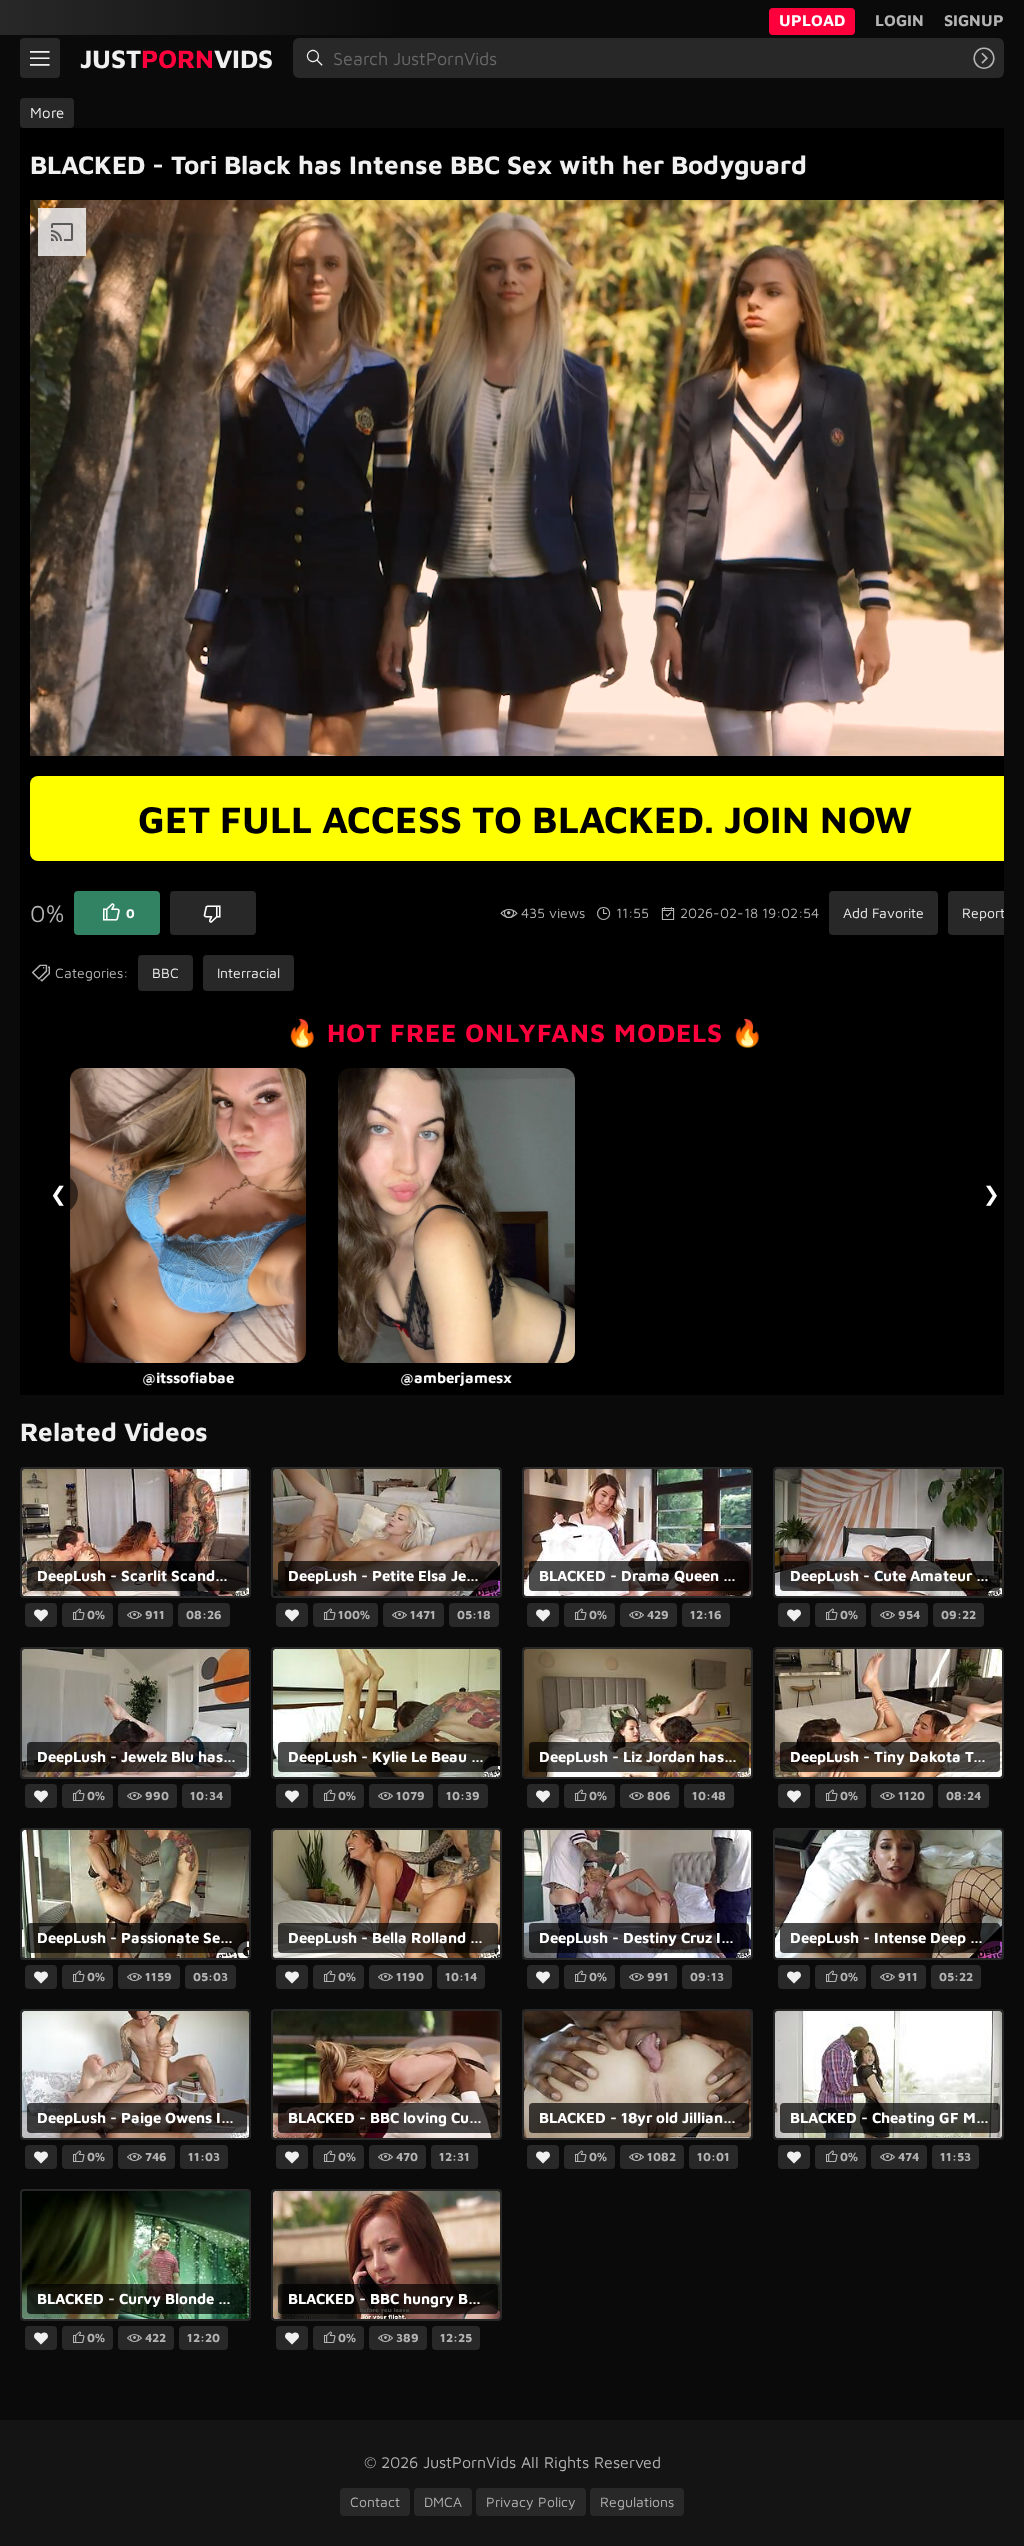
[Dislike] (213, 913)
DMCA (443, 2501)
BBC (165, 972)
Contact (375, 2501)
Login (899, 20)
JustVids (176, 58)
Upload (812, 20)
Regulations (637, 2501)
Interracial (248, 972)
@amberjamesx (204, 1378)
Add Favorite (883, 912)
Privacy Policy (531, 2501)
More (47, 112)
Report (983, 912)
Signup (974, 20)
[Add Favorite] (41, 1616)
